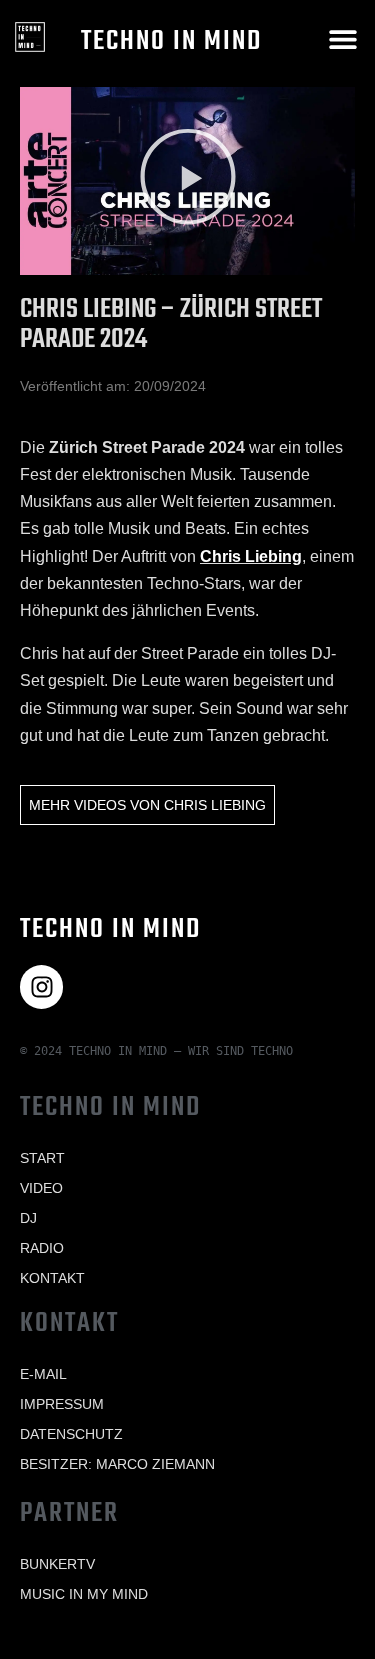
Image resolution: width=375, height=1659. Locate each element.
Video (41, 1188)
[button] (342, 38)
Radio (42, 1248)
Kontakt (52, 1278)
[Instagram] (41, 986)
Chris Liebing (251, 556)
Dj (28, 1218)
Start (42, 1158)
